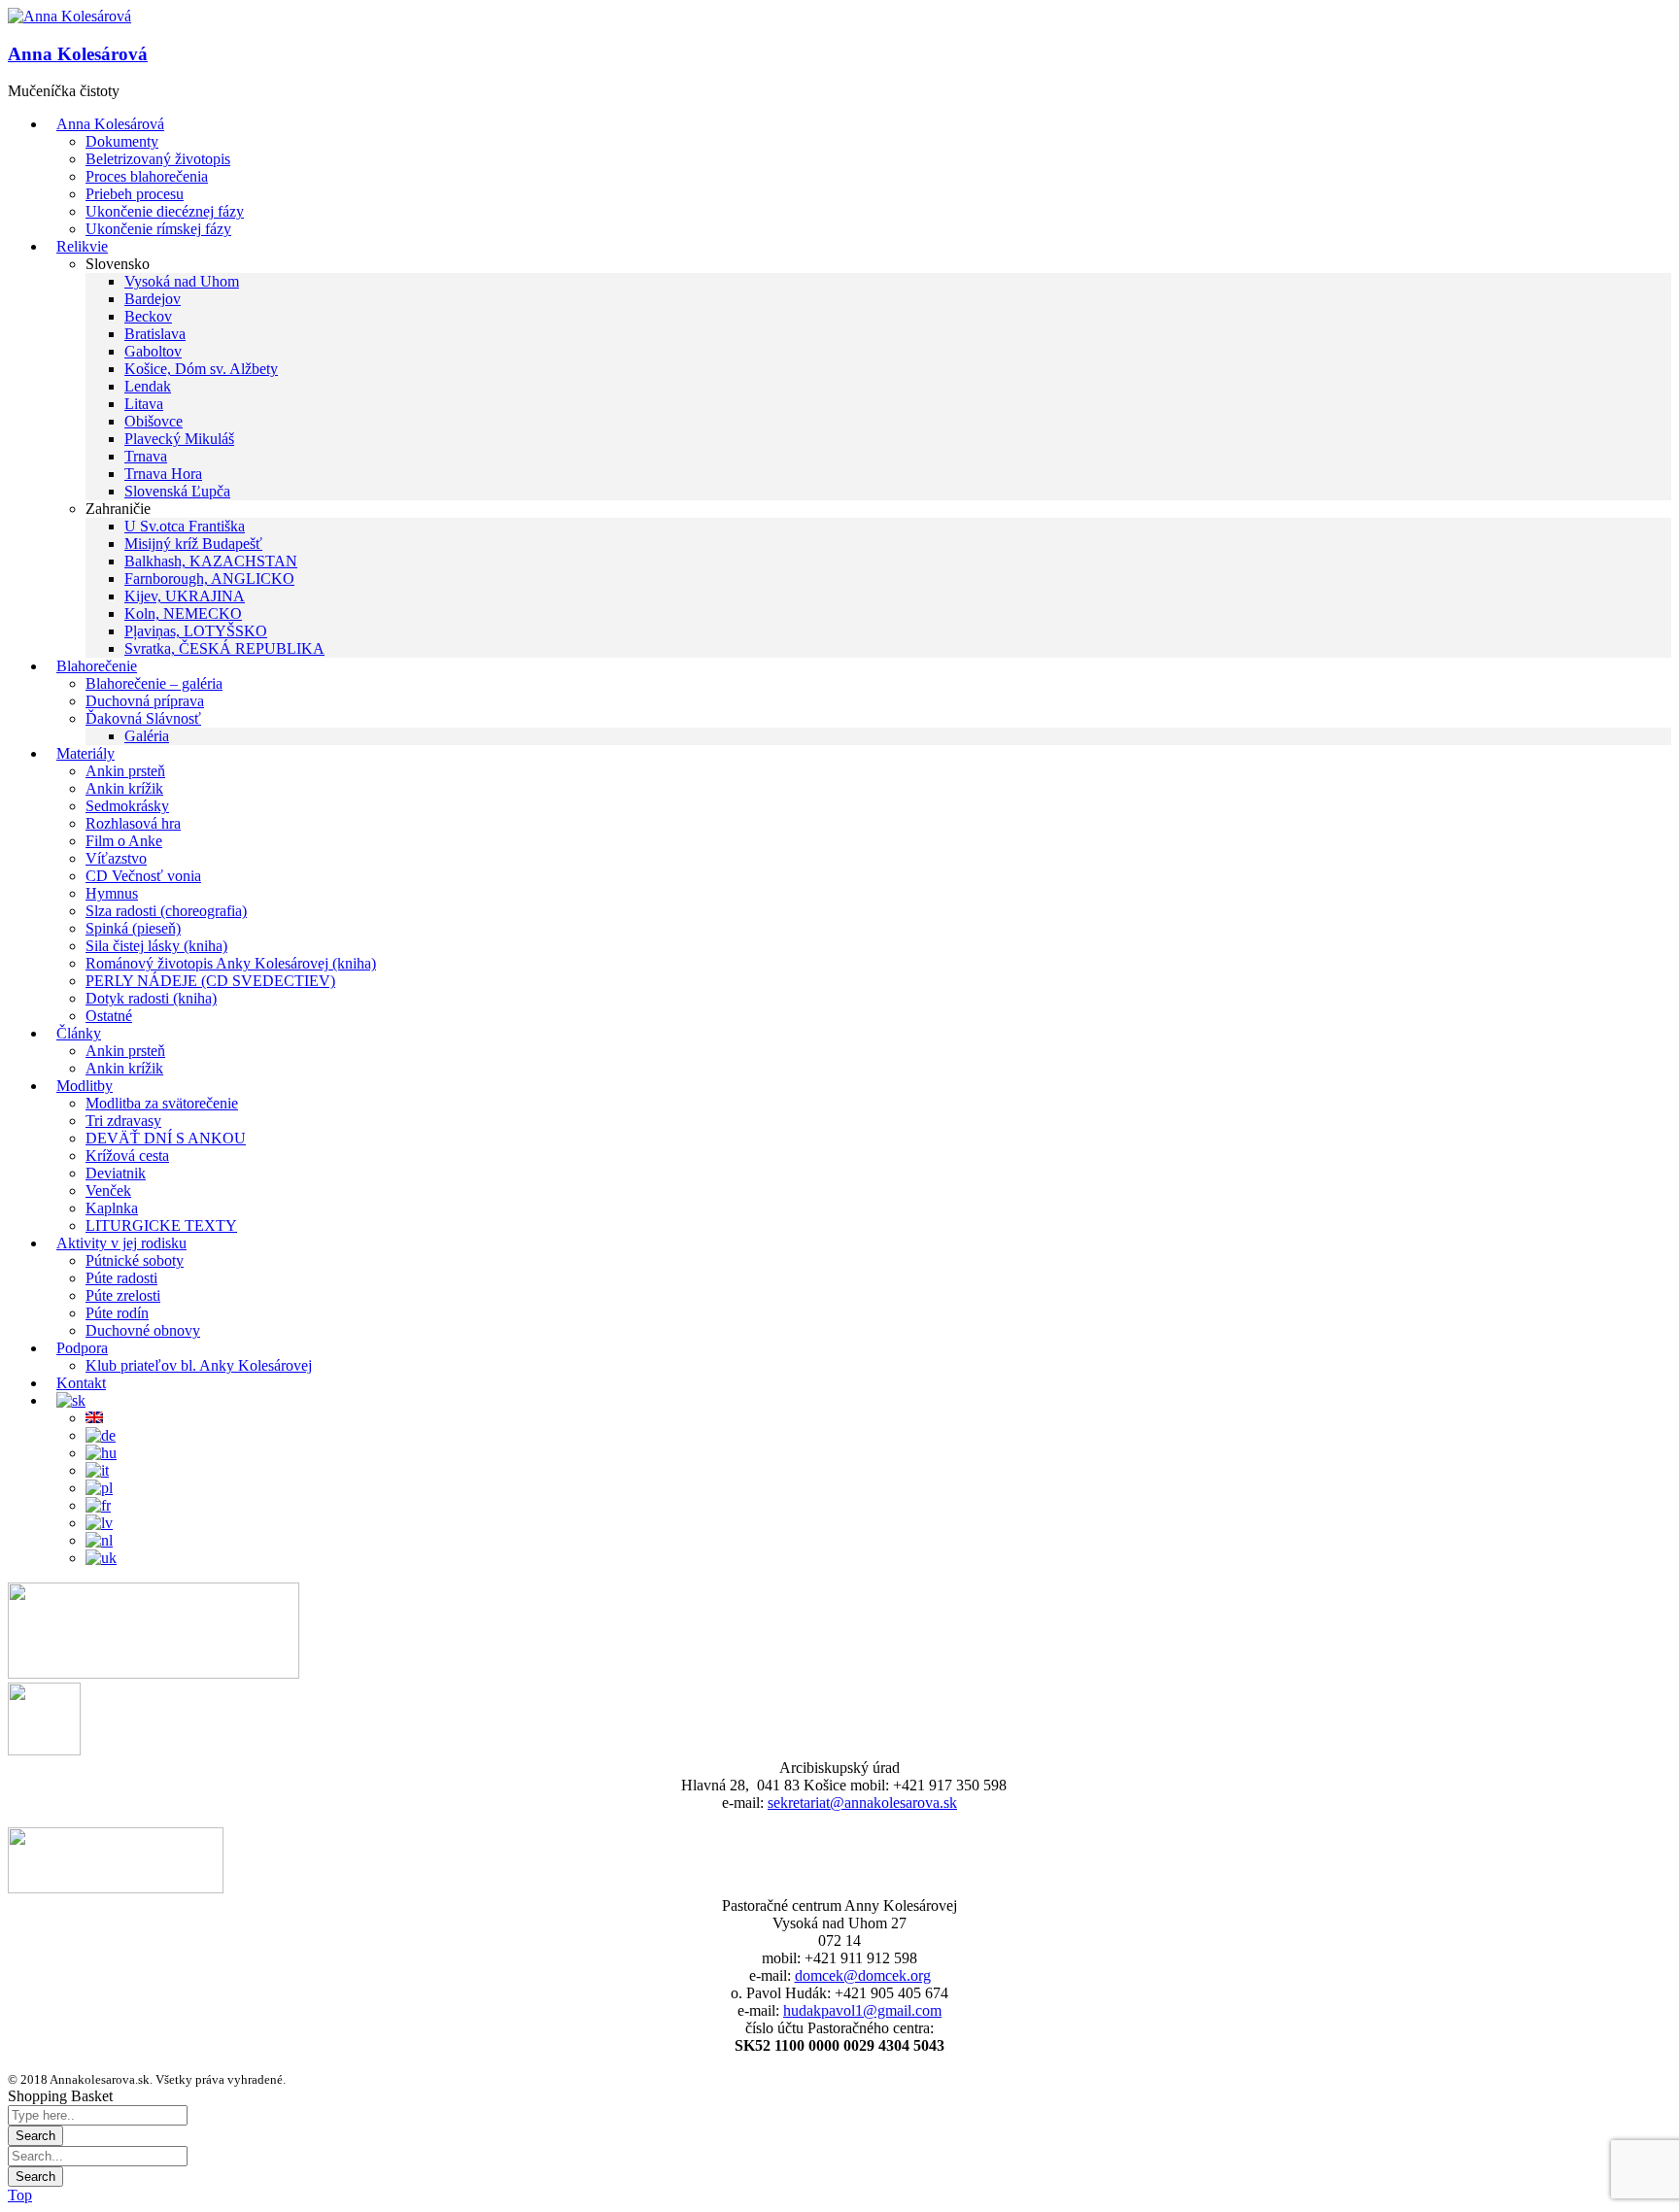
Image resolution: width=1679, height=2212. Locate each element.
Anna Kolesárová (78, 54)
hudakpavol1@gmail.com (862, 2010)
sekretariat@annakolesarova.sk (862, 1803)
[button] (69, 17)
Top (20, 2195)
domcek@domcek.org (863, 1975)
